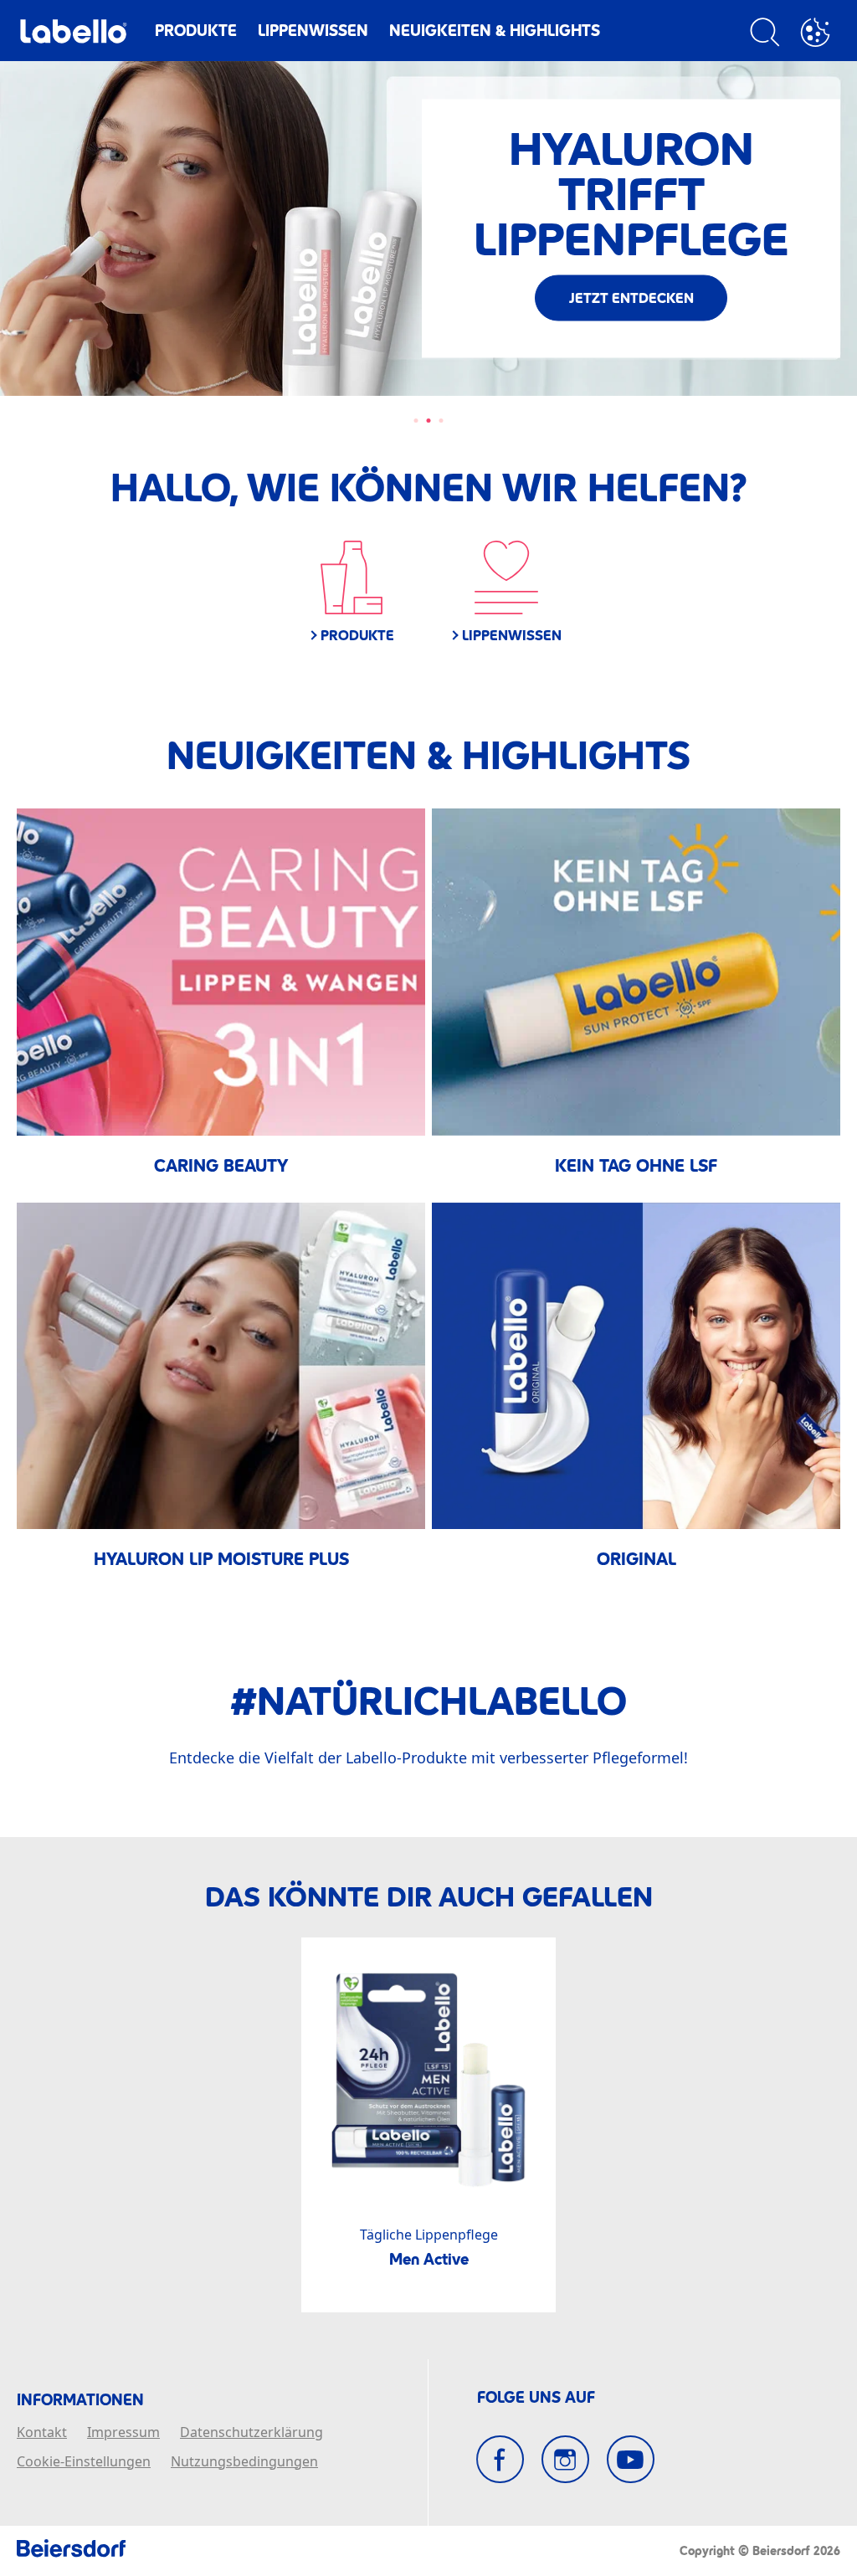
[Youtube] (631, 2459)
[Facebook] (500, 2459)
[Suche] (765, 35)
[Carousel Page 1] (416, 421)
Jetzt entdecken (226, 320)
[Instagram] (565, 2459)
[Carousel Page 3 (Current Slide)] (441, 421)
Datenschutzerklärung (251, 2433)
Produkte (196, 31)
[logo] (73, 36)
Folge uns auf (536, 2398)
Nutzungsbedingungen (244, 2462)
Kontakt (42, 2433)
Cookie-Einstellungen (84, 2462)
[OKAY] (815, 35)
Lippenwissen (313, 31)
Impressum (123, 2433)
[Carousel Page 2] (429, 421)
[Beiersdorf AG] (71, 2551)
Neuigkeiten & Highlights (495, 31)
